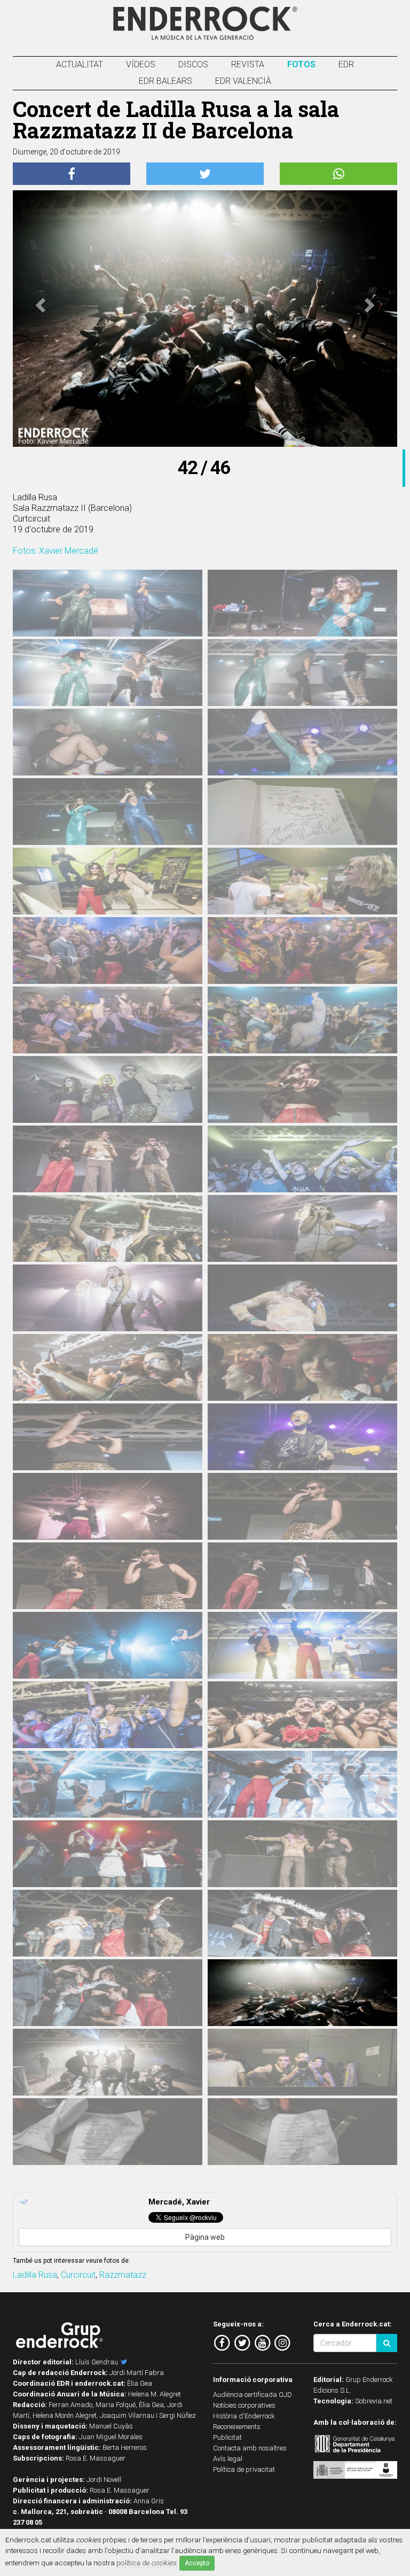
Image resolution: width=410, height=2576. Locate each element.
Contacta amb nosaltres (250, 2448)
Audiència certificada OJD (253, 2395)
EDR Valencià (243, 81)
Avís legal (228, 2459)
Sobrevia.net (374, 2401)
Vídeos (141, 64)
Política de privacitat (244, 2469)
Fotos (301, 64)
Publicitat (227, 2437)
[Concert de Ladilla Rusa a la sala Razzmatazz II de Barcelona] (108, 610)
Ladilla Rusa (35, 2275)
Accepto (197, 2563)
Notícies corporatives (244, 2405)
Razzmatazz (123, 2275)
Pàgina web (205, 2237)
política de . (147, 2563)
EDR (346, 64)
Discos (193, 64)
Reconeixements (237, 2427)
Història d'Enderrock (244, 2416)
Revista (248, 64)
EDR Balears (165, 81)
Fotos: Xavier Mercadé (56, 551)
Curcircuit (78, 2275)
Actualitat (80, 64)
